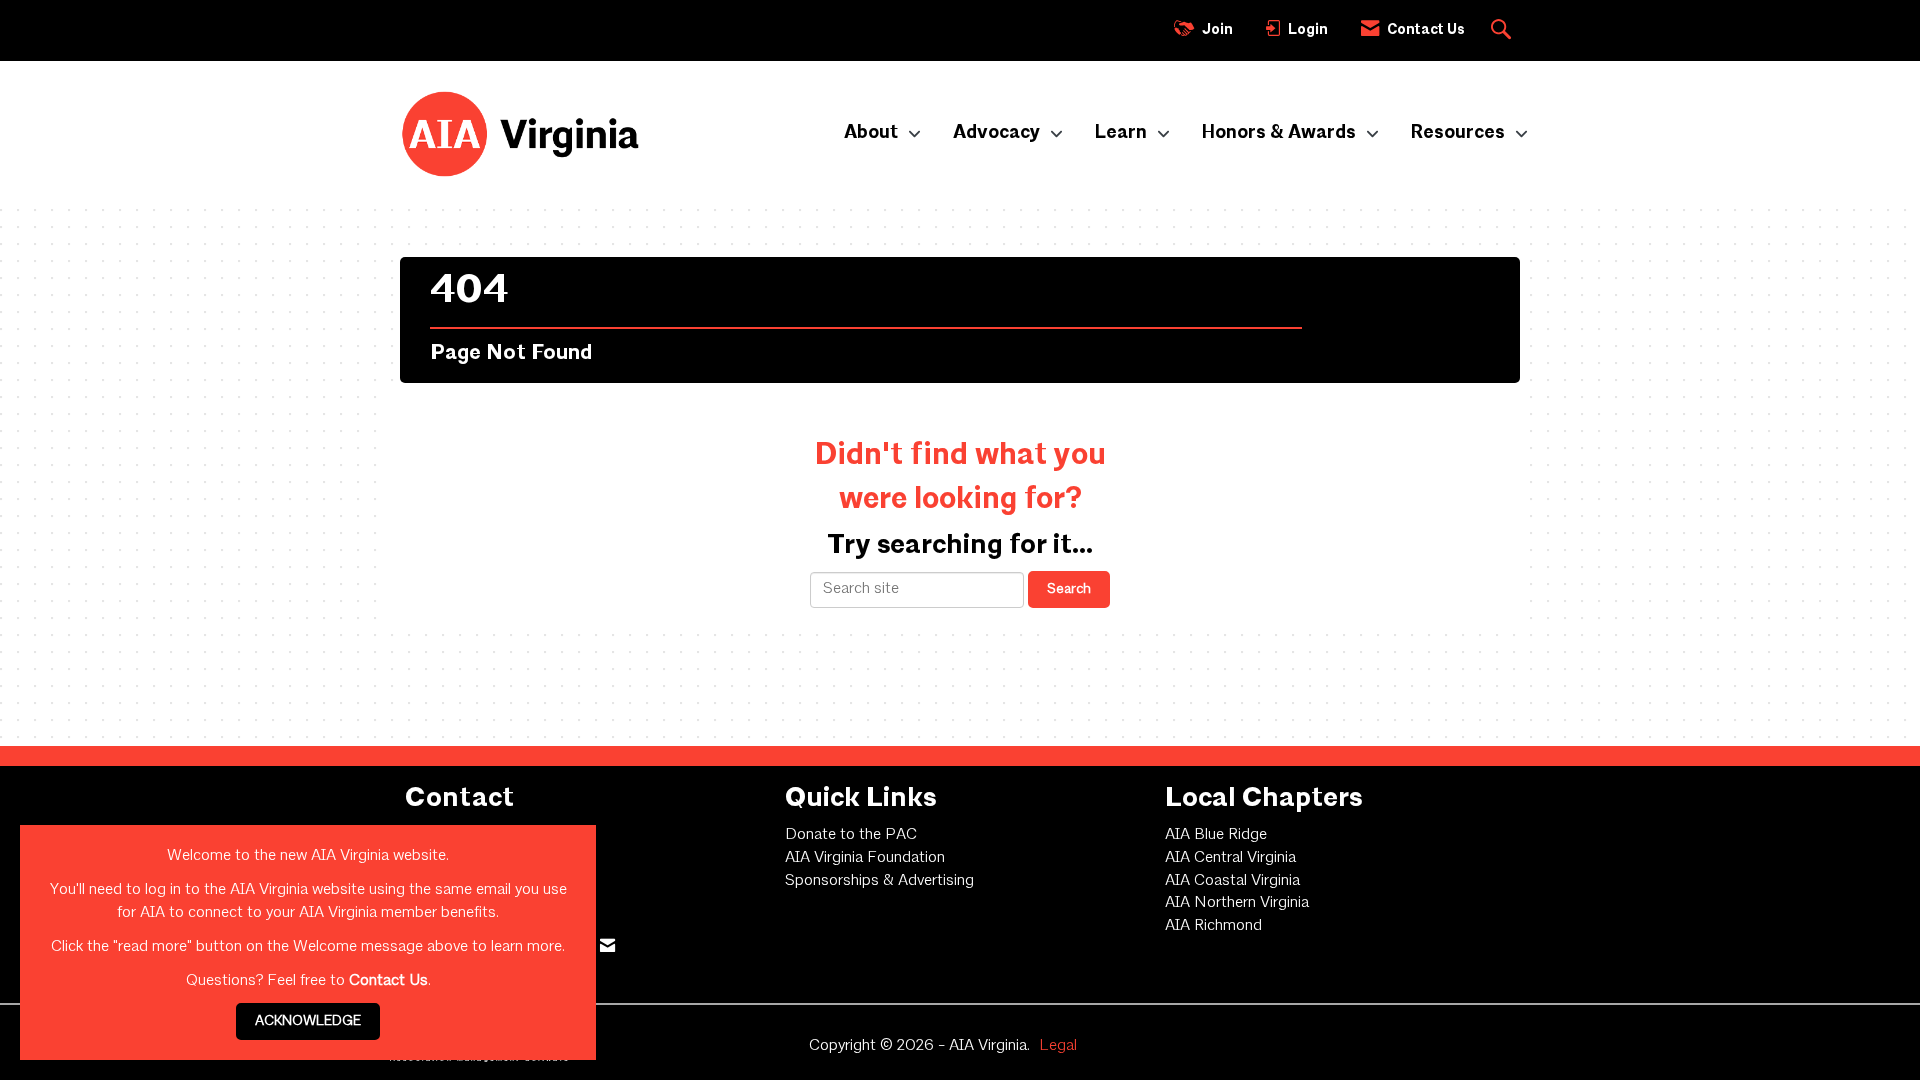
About (873, 133)
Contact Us (388, 981)
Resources (1460, 133)
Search (1069, 589)
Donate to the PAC (851, 835)
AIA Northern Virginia (1237, 903)
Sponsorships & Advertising (879, 881)
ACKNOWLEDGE (308, 1021)
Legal (1058, 1046)
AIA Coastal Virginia (1232, 881)
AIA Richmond (1213, 926)
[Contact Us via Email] (607, 947)
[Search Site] (1503, 31)
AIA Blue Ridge (1216, 835)
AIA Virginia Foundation (865, 858)
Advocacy (998, 133)
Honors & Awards (1281, 133)
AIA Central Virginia (1230, 858)
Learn (1123, 133)
